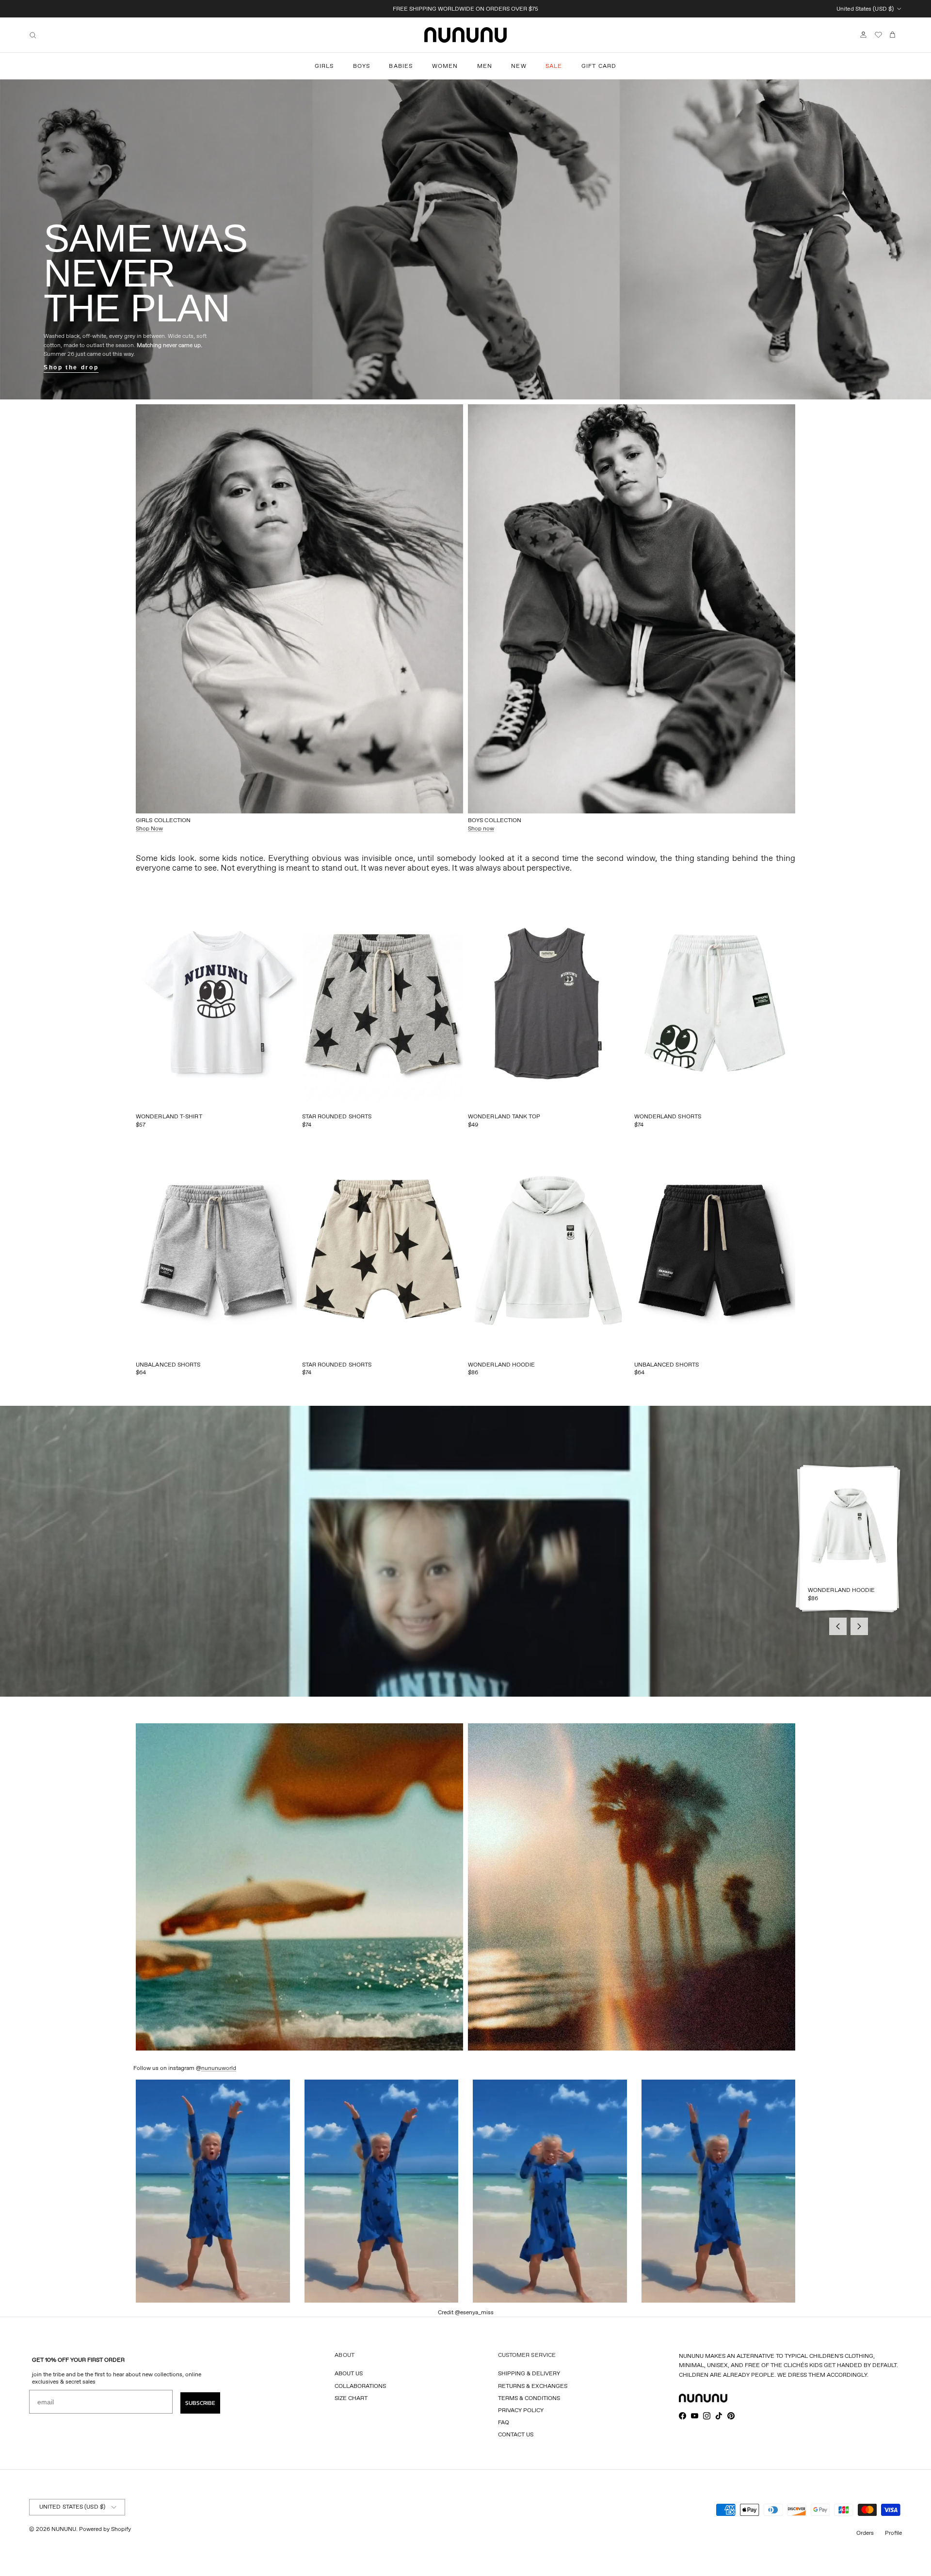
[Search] (33, 35)
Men (485, 66)
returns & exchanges (533, 2386)
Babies (401, 66)
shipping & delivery (529, 2373)
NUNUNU (64, 2529)
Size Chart (351, 2398)
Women (445, 66)
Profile (893, 2533)
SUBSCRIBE (200, 2403)
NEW (519, 66)
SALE (554, 66)
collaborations (360, 2386)
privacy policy (521, 2410)
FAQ (504, 2422)
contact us (516, 2434)
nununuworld (219, 2068)
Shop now (481, 828)
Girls (324, 66)
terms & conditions (529, 2398)
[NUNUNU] (465, 35)
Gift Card (599, 66)
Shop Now (149, 828)
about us (349, 2373)
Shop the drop (71, 367)
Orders (865, 2533)
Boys (362, 66)
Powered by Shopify (105, 2529)
